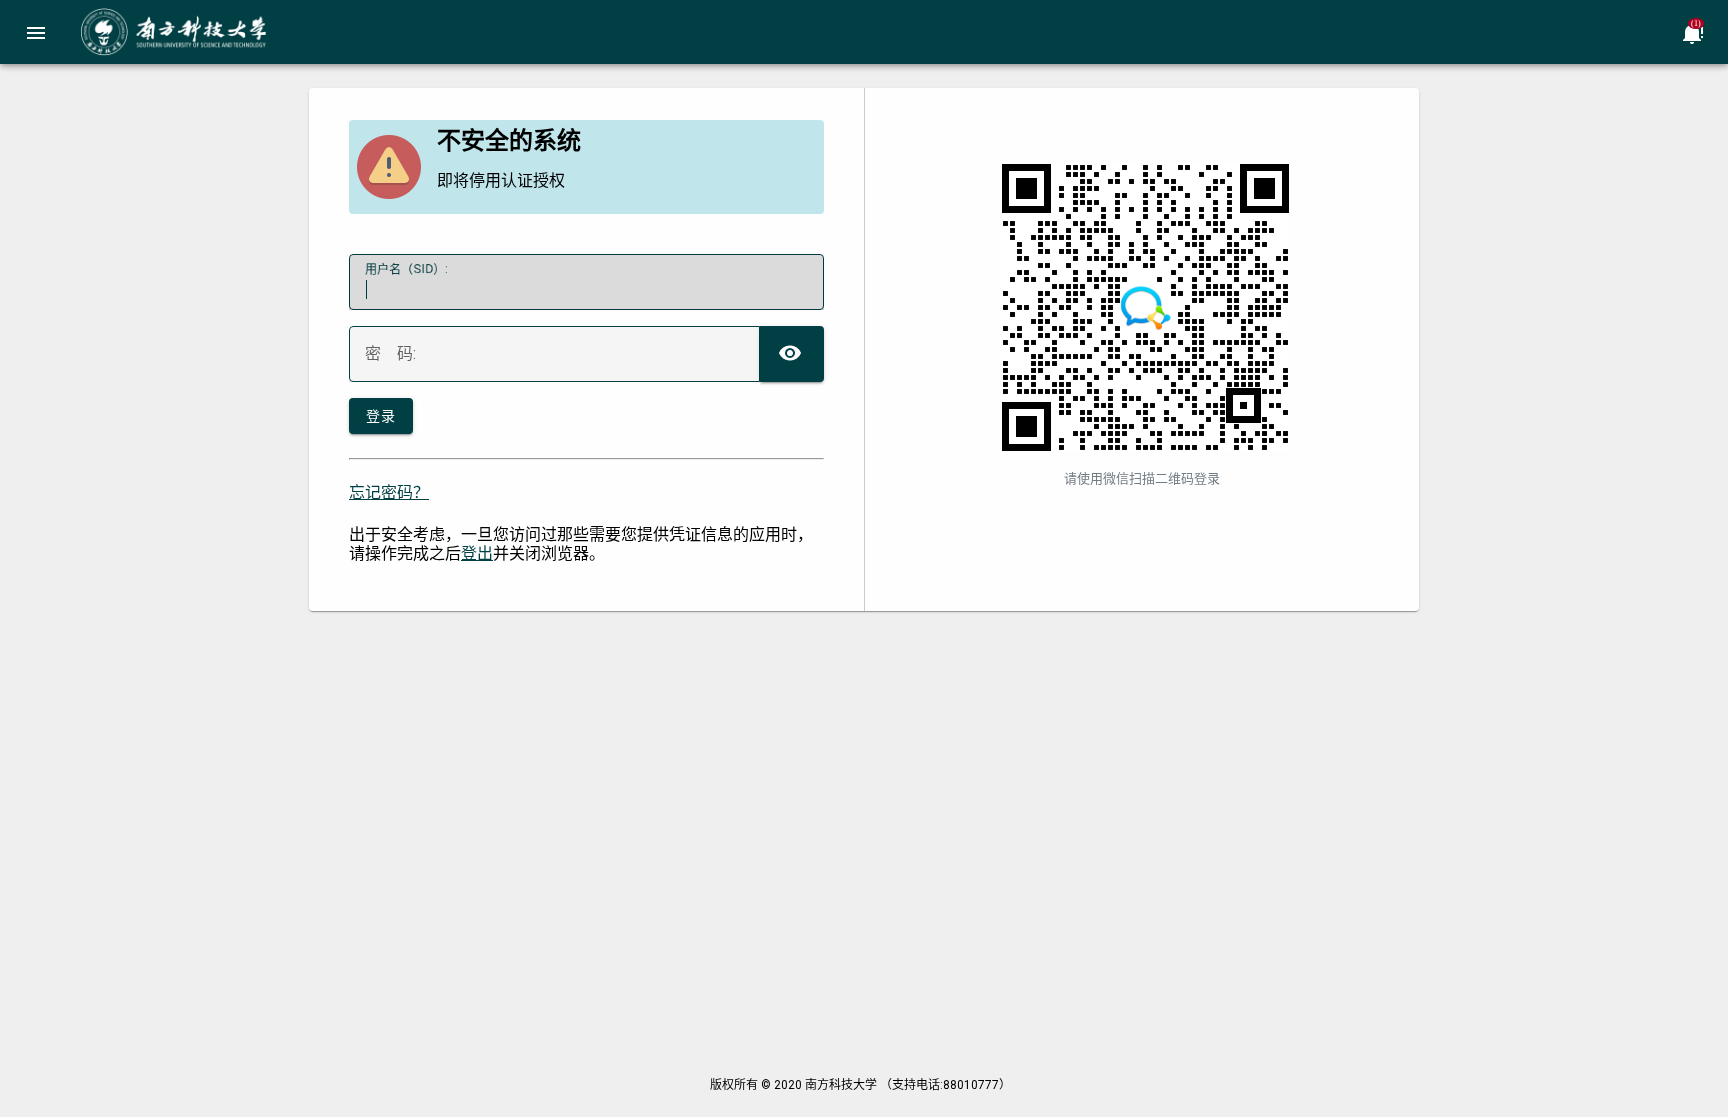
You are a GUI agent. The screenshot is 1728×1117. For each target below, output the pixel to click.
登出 (477, 553)
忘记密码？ (389, 492)
